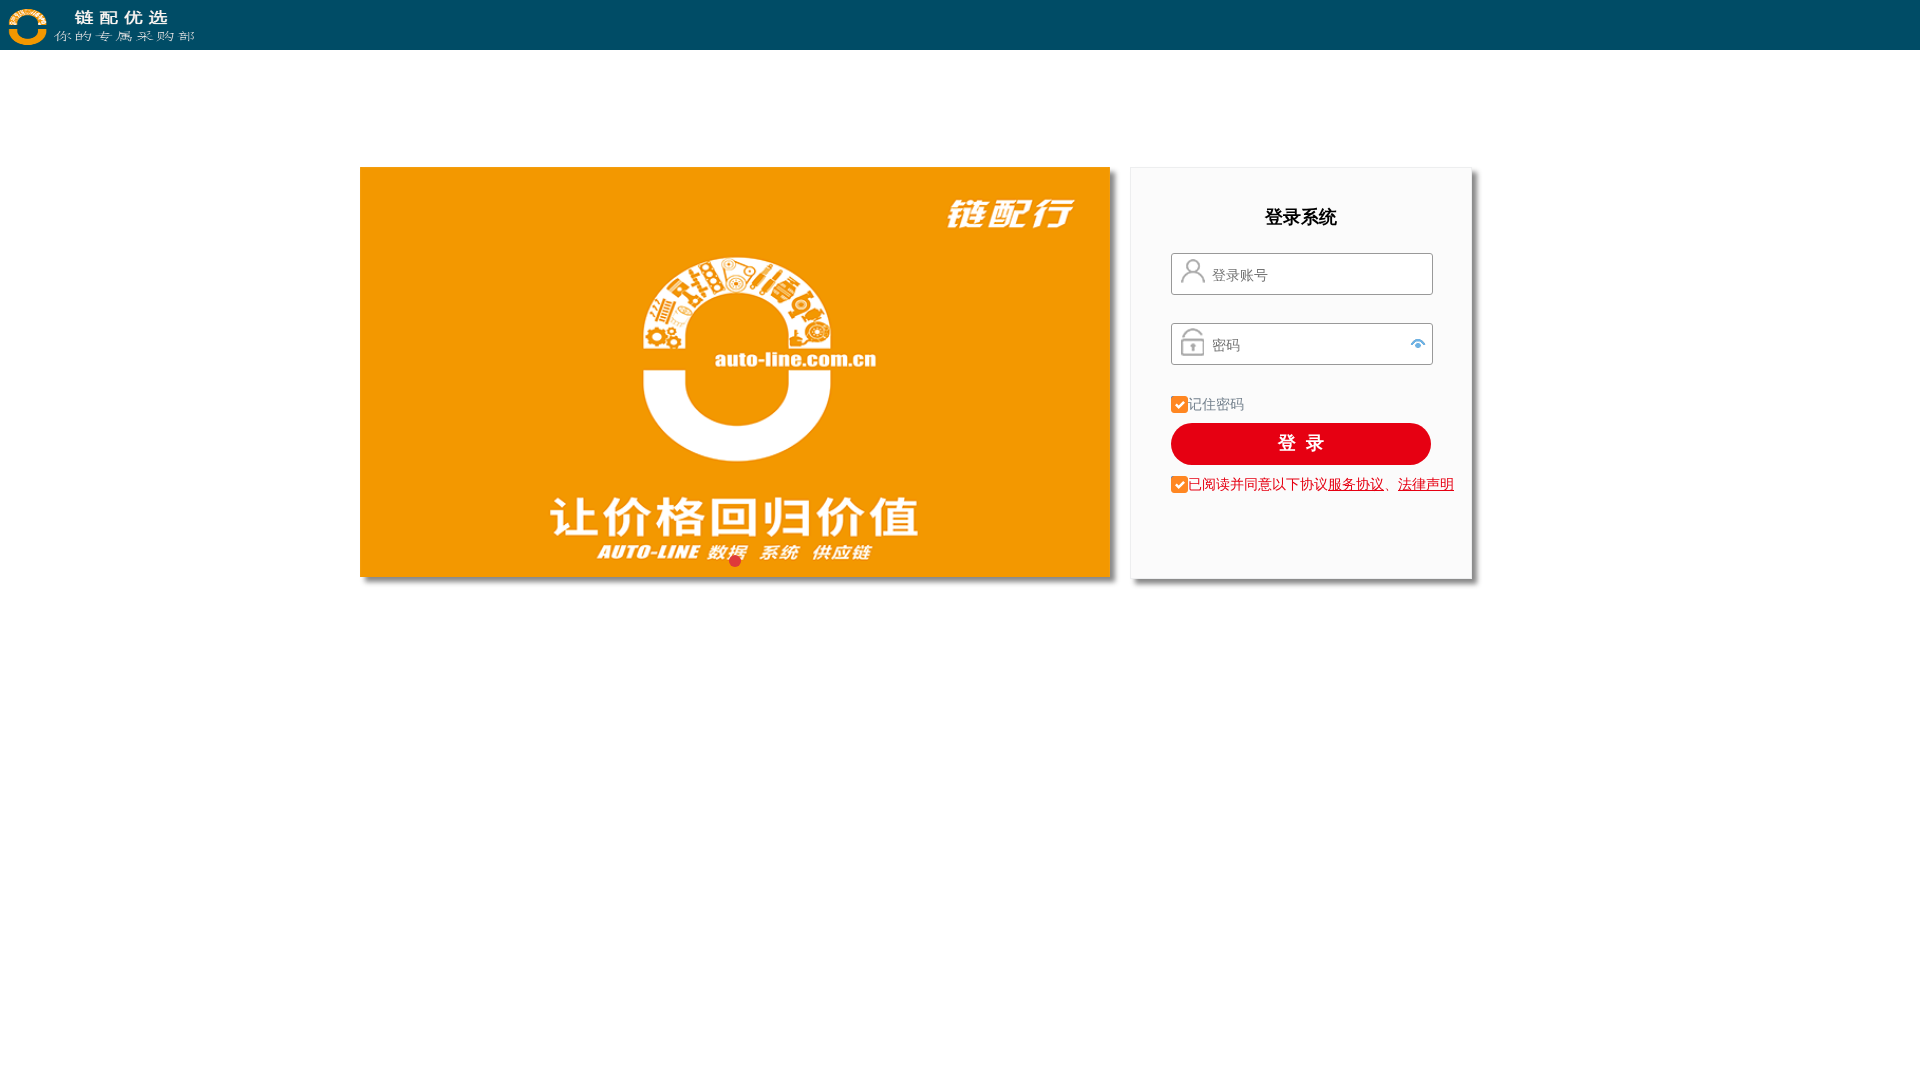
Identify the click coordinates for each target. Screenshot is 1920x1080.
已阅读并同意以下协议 (1256, 483)
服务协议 (1356, 483)
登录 (1306, 442)
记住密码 (1214, 403)
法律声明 (1426, 483)
